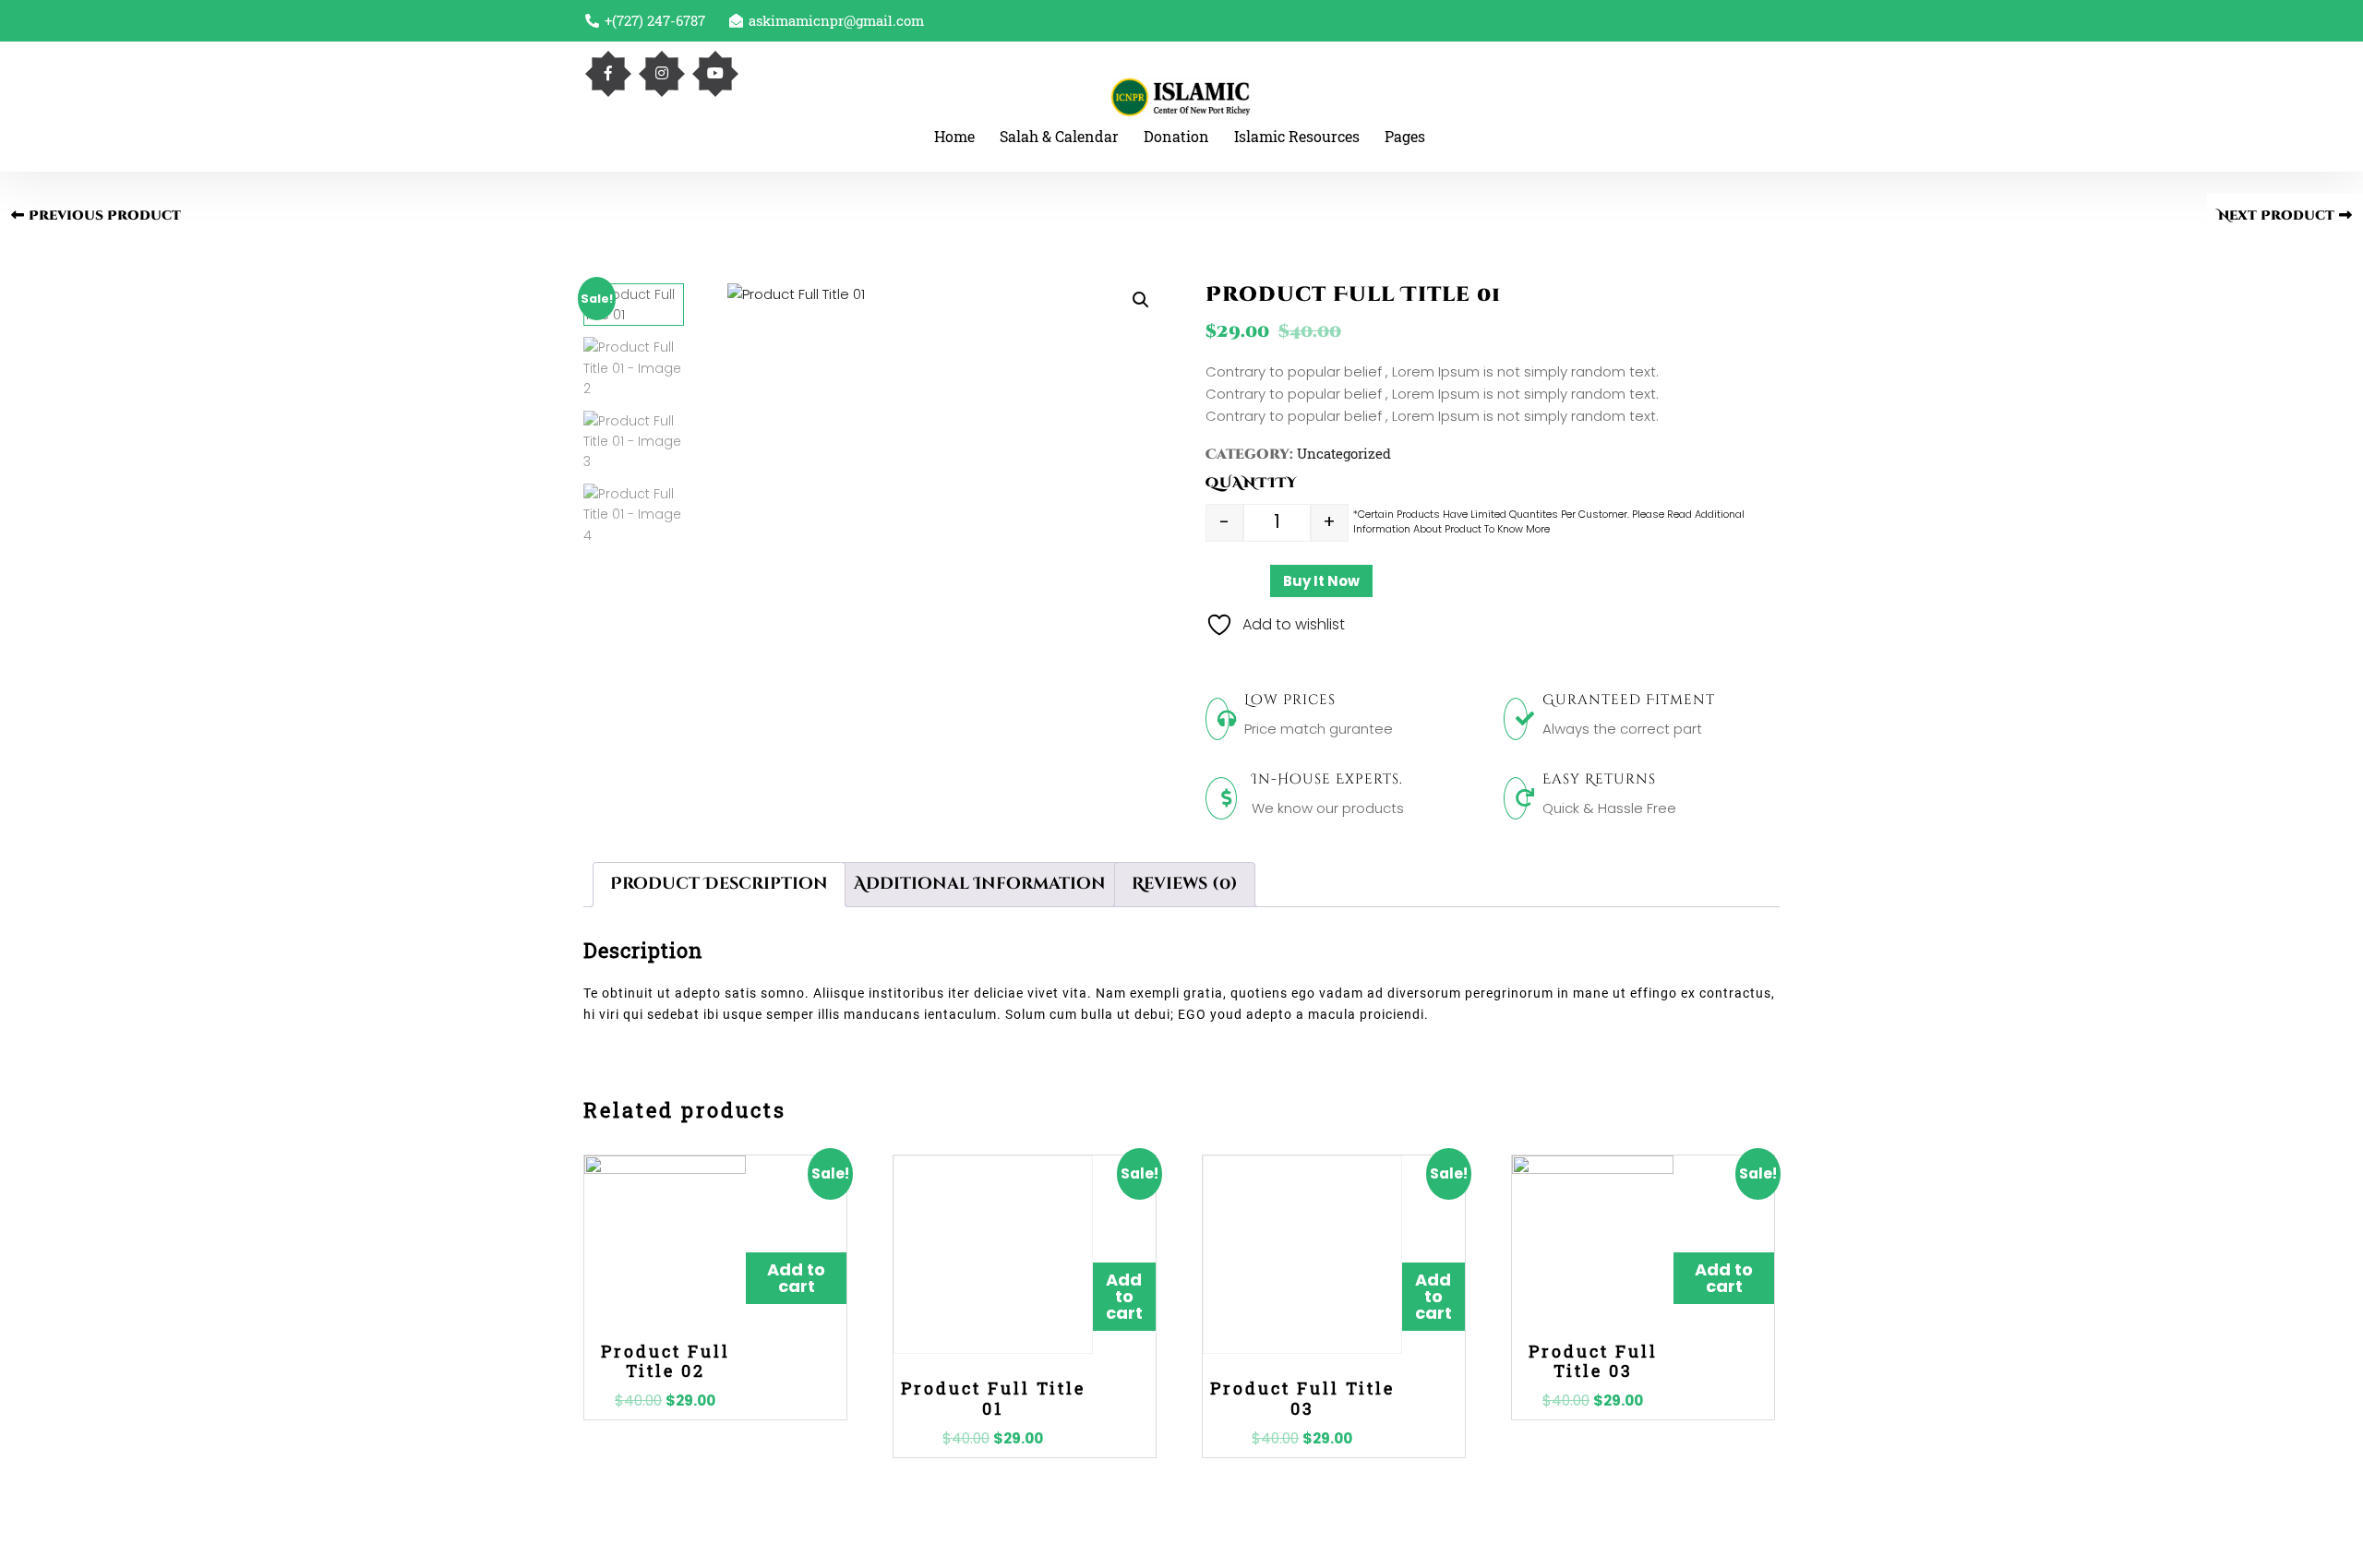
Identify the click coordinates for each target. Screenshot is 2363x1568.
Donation (1176, 136)
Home (954, 136)
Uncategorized (1344, 453)
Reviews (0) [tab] (1185, 884)
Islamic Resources (1297, 136)
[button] (1141, 300)
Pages (1405, 136)
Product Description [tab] (719, 884)
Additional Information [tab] (980, 884)
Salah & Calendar (1059, 136)
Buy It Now (1321, 581)
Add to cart (796, 1278)
